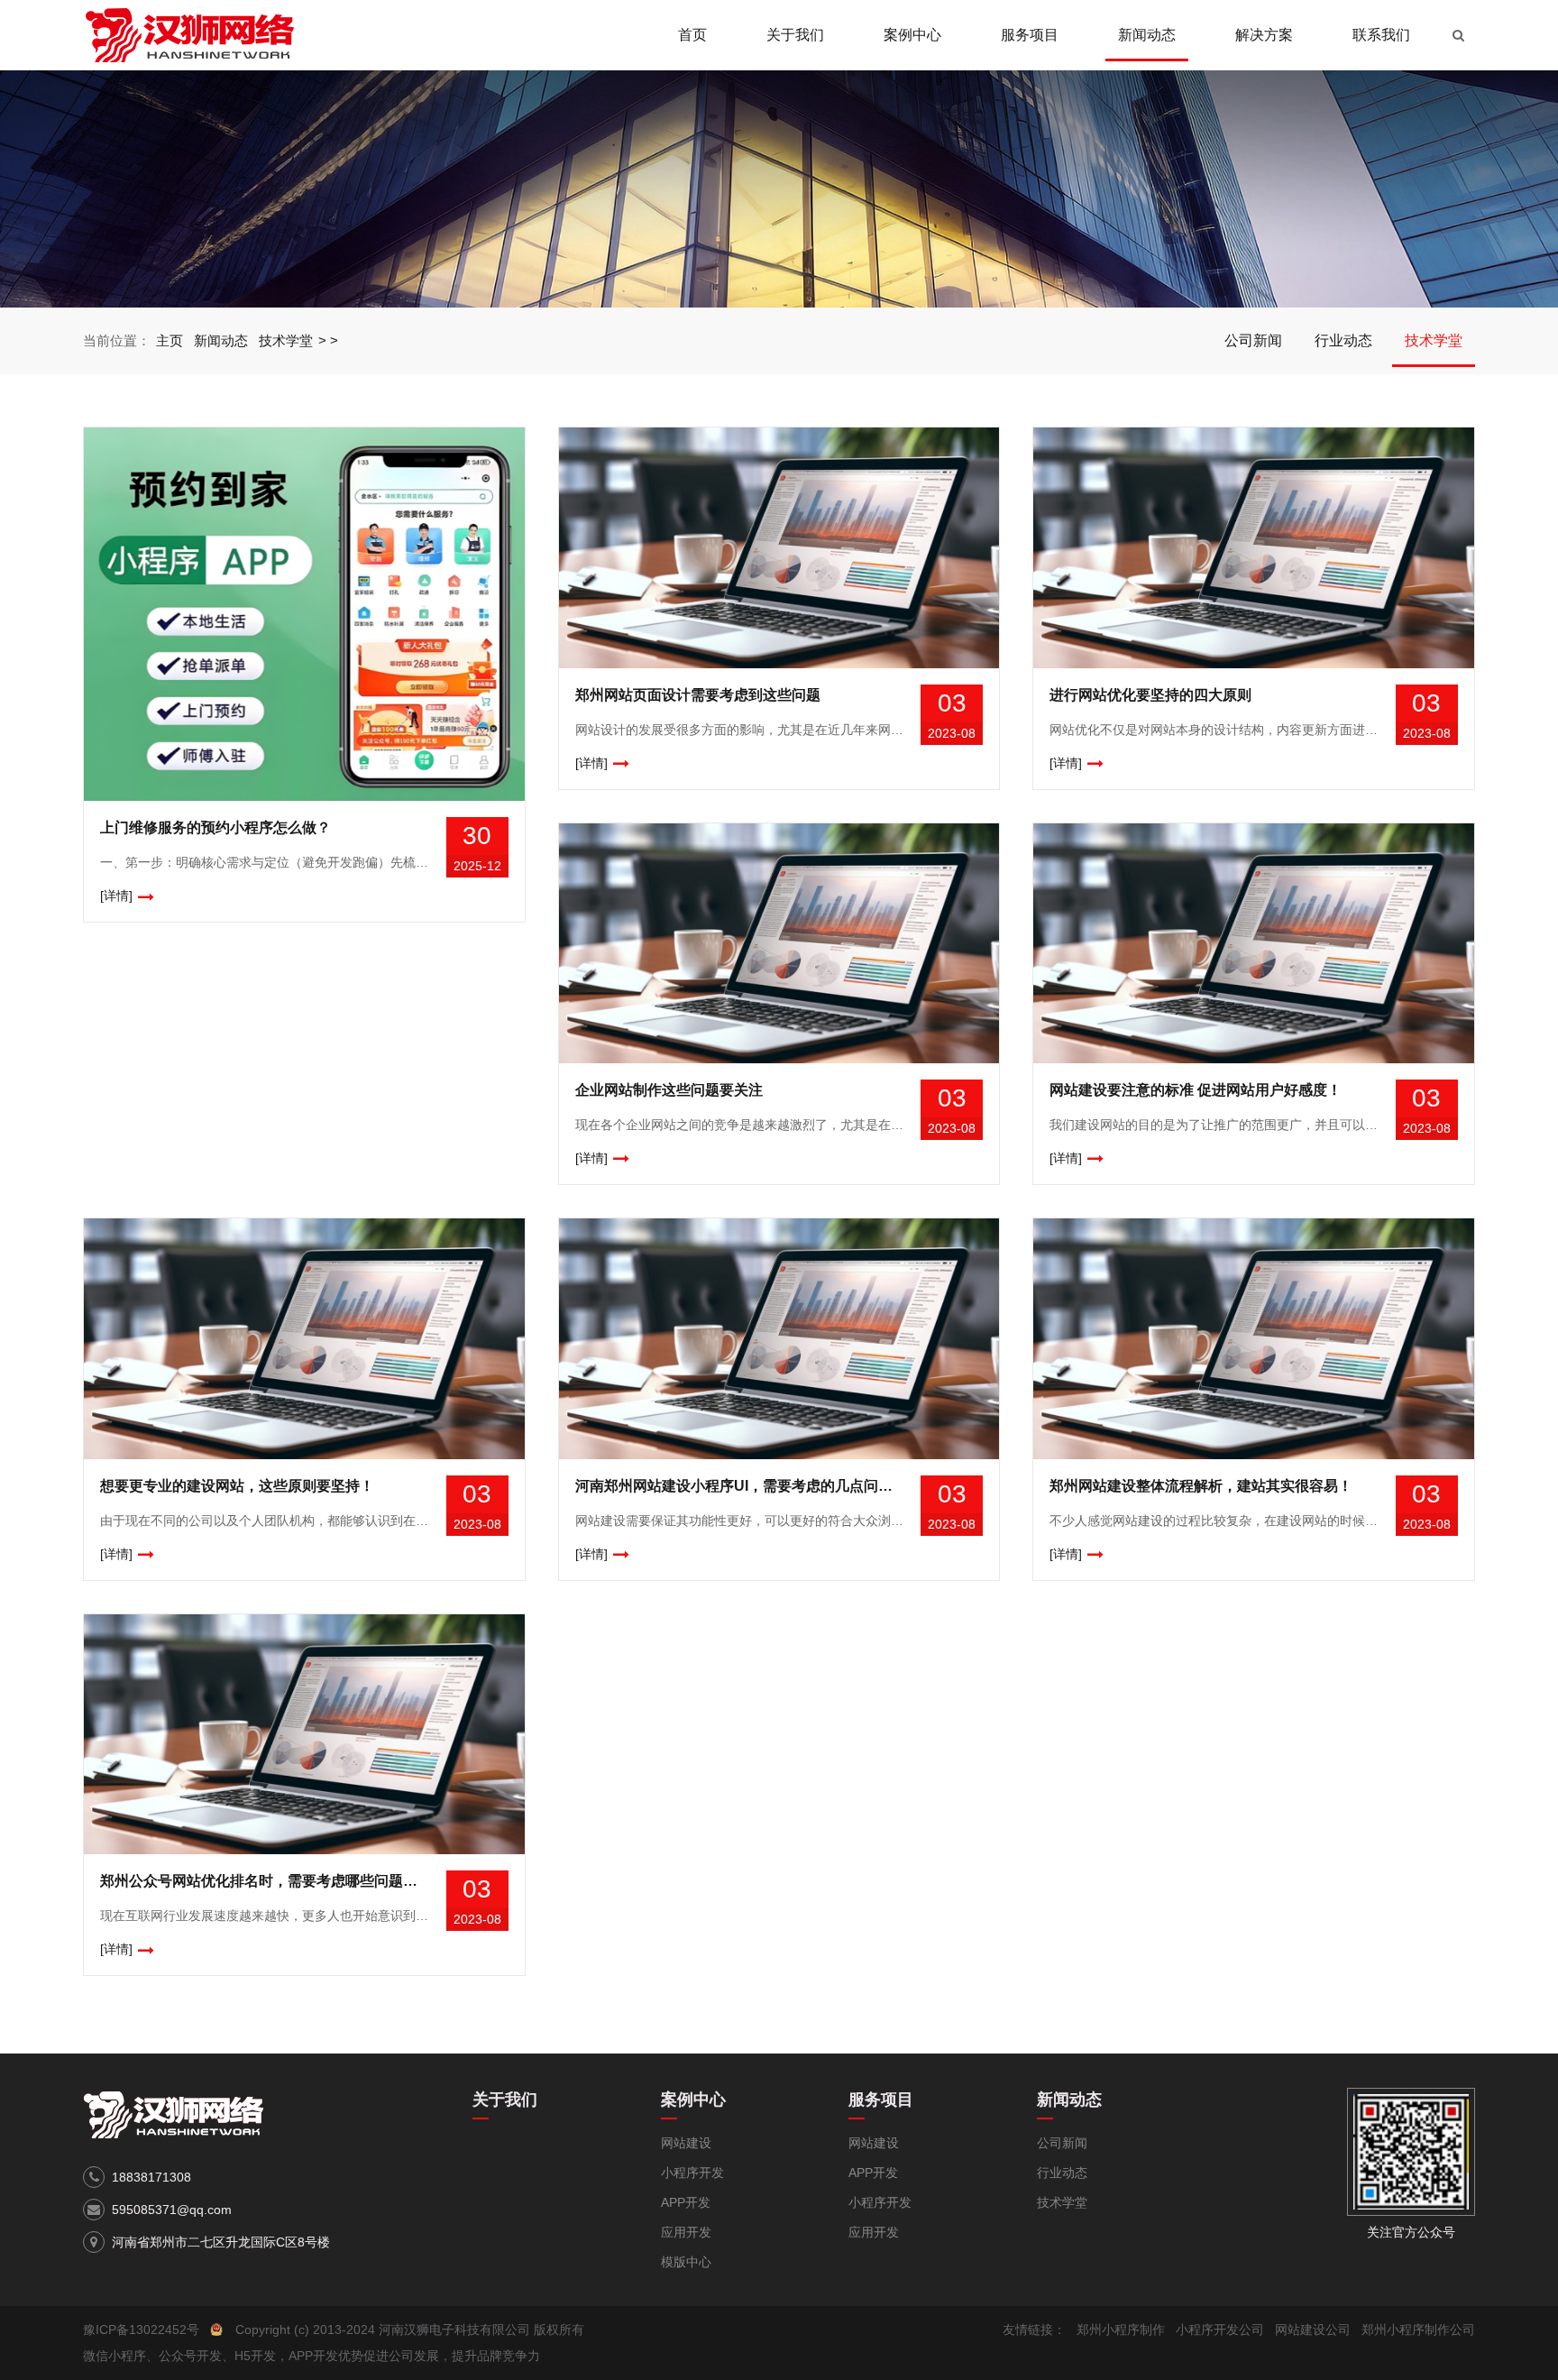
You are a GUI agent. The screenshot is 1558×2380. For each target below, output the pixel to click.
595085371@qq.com (172, 2210)
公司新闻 (1253, 340)
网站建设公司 (1313, 2329)
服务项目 (1030, 35)
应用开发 (686, 2232)
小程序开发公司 (1220, 2329)
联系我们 (1381, 35)
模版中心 (686, 2262)
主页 (170, 340)
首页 (692, 35)
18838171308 (151, 2177)
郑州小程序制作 (1121, 2329)
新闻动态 (1147, 35)
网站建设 (686, 2143)
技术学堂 (286, 340)
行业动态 (1343, 340)
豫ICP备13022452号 (141, 2329)
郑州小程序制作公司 (1418, 2329)
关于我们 (795, 35)
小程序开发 (692, 2173)
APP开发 (686, 2202)
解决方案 (1264, 35)
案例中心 (912, 35)
